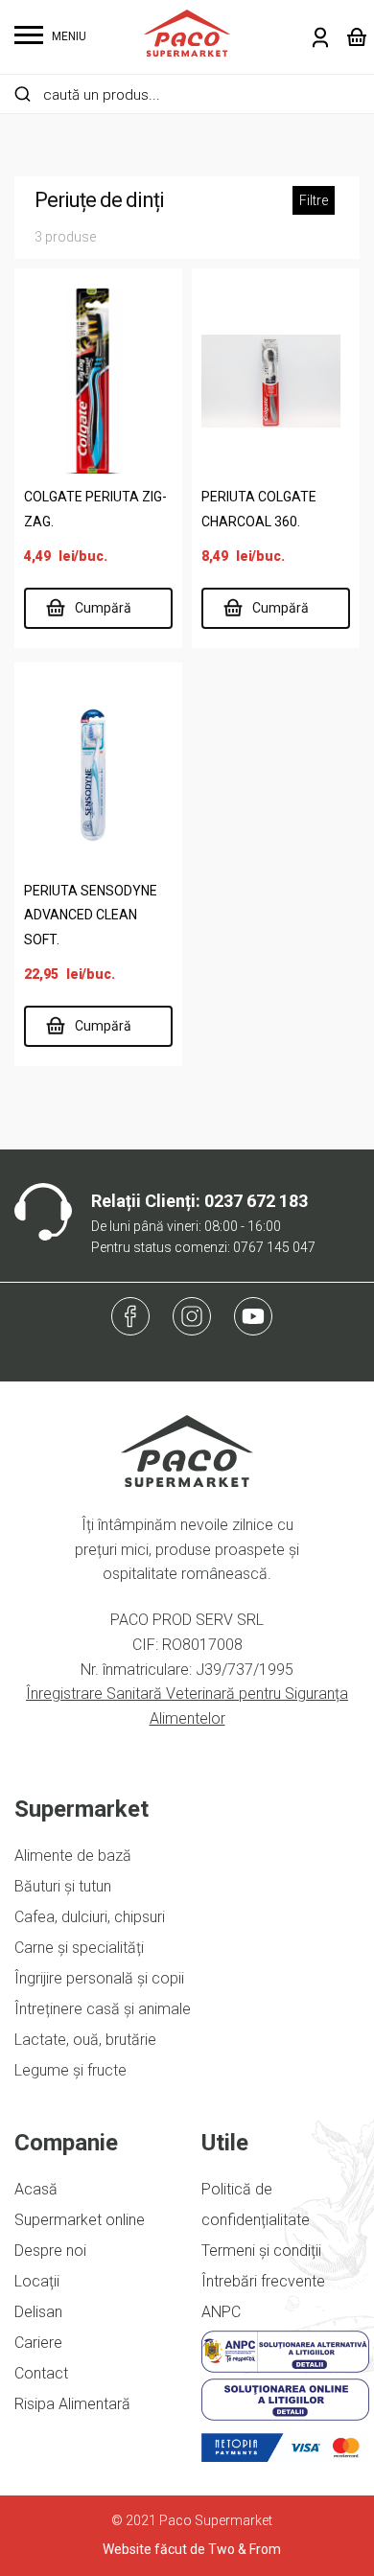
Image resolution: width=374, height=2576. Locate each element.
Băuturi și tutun (63, 1886)
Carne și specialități (79, 1948)
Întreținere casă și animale (103, 2009)
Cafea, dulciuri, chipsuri (90, 1917)
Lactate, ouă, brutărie (85, 2040)
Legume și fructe (70, 2070)
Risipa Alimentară (72, 2404)
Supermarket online (80, 2220)
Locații (37, 2281)
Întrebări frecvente (263, 2281)
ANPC (221, 2312)
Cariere (38, 2343)
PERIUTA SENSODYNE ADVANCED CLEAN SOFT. (91, 916)
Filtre (314, 200)
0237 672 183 (256, 1201)
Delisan (38, 2312)
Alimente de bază (73, 1856)
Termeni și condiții (261, 2251)
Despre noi (50, 2251)
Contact (41, 2373)
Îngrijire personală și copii (99, 1978)
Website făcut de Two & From (192, 2549)
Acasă (36, 2189)
